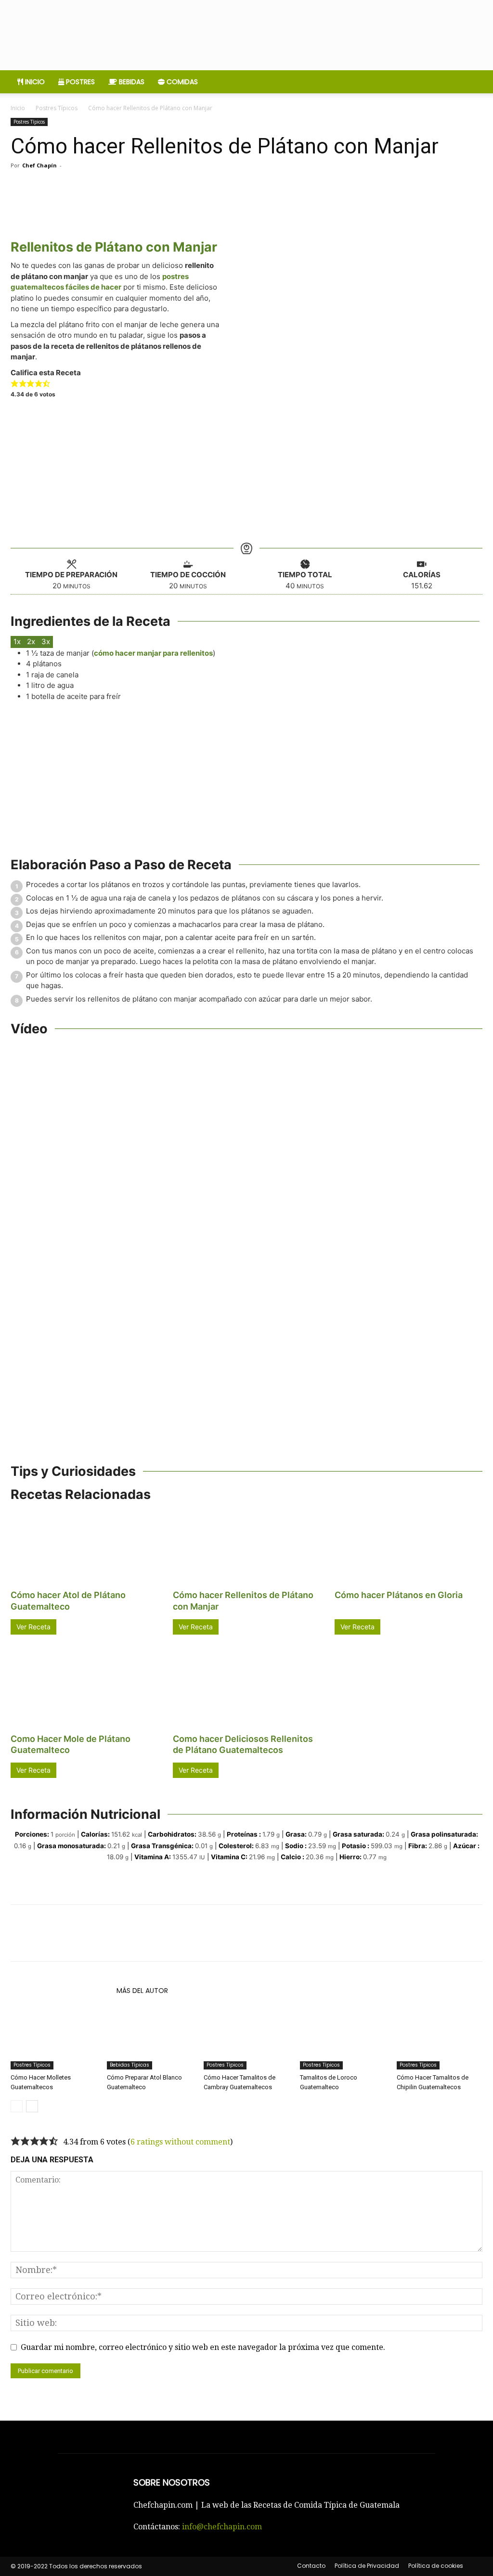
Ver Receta (33, 1627)
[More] (241, 187)
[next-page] (32, 2106)
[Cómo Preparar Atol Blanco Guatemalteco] (150, 2040)
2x (31, 641)
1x (17, 641)
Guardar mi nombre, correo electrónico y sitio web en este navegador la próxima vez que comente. (203, 2347)
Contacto (311, 2566)
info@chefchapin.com (222, 2527)
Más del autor (142, 1991)
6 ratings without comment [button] (180, 2142)
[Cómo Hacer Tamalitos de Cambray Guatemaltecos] (246, 2040)
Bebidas (131, 82)
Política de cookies (436, 2566)
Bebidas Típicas (130, 2065)
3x (46, 641)
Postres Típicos (57, 108)
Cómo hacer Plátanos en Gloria (399, 1595)
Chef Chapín (39, 165)
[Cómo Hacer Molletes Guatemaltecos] (53, 2040)
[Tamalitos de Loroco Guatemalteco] (343, 2040)
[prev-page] (17, 2106)
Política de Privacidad (367, 2566)
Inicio (34, 82)
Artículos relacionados (61, 1991)
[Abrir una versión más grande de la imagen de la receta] (354, 319)
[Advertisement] (246, 471)
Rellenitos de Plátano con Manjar (114, 247)
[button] (15, 383)
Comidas (181, 82)
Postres (79, 82)
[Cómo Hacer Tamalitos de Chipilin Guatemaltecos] (440, 2040)
